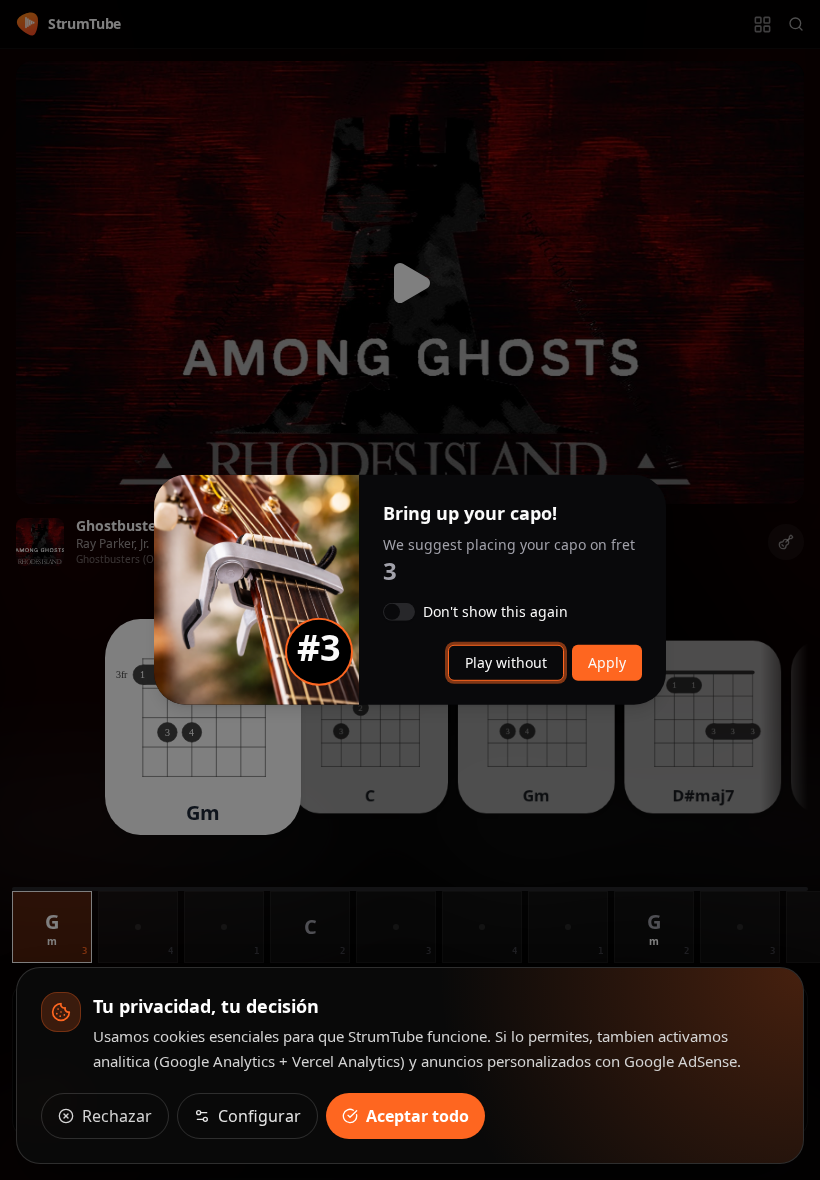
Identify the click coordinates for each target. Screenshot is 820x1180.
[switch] (399, 612)
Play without (506, 662)
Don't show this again (495, 612)
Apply (607, 662)
